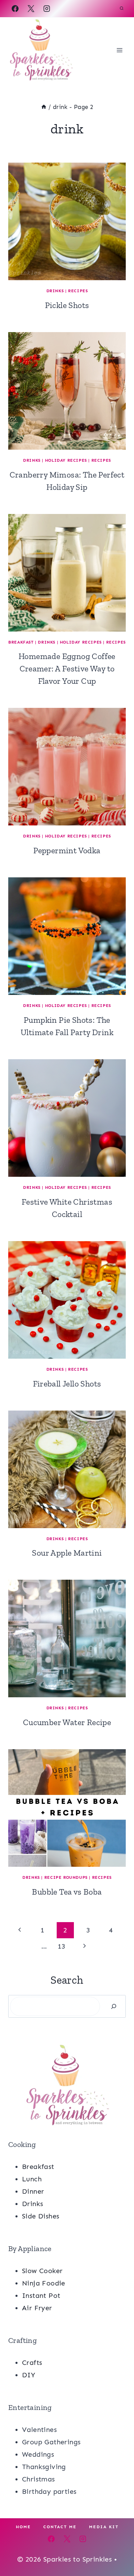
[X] (31, 9)
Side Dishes (41, 2216)
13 (62, 1946)
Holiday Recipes (66, 460)
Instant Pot (41, 2295)
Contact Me (60, 2527)
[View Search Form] (122, 9)
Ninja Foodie (44, 2283)
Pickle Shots (67, 305)
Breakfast (21, 642)
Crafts (32, 2363)
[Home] (44, 107)
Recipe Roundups (66, 1877)
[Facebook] (15, 9)
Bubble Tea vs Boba (67, 1892)
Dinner (33, 2191)
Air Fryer (37, 2308)
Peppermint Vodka (67, 850)
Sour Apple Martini (67, 1553)
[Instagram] (47, 9)
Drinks (55, 291)
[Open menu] (119, 50)
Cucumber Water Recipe (67, 1722)
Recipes (78, 291)
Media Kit (104, 2527)
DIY (29, 2375)
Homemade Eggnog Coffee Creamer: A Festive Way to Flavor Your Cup (67, 668)
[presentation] (67, 221)
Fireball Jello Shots (67, 1384)
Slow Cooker (42, 2271)
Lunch (32, 2179)
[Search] (114, 2006)
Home (23, 2527)
